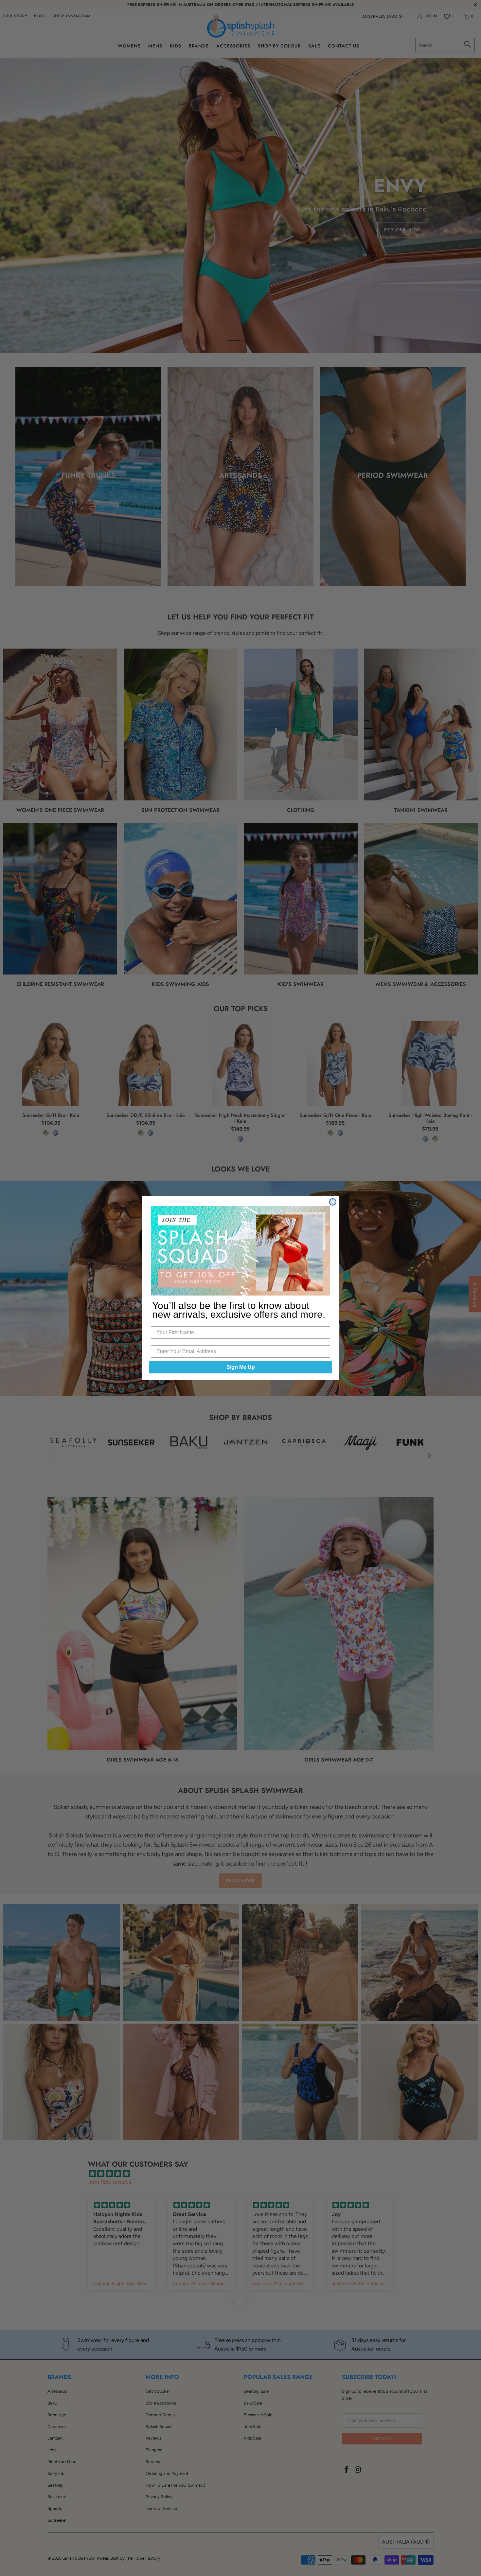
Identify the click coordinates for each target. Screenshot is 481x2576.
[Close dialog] (333, 1202)
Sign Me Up (241, 1367)
